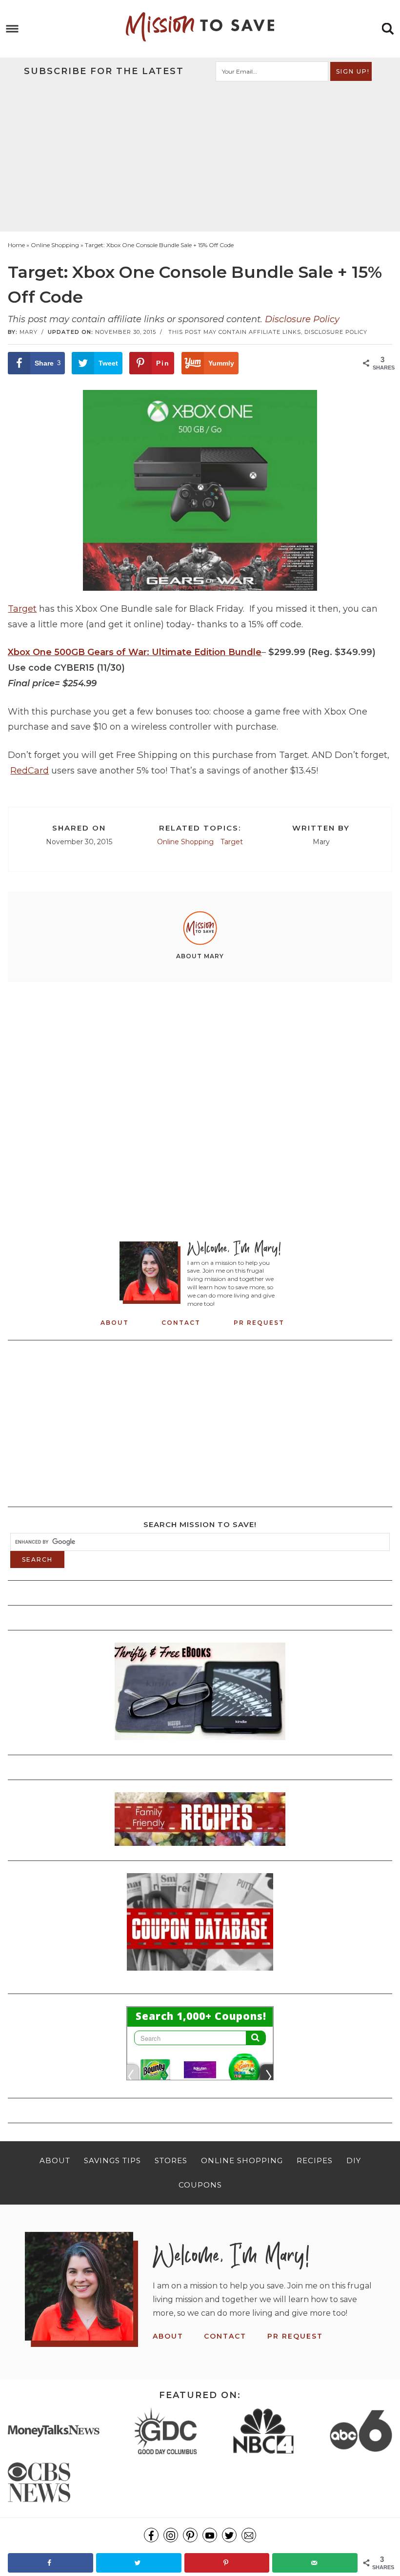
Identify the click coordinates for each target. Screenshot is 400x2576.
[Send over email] (315, 2563)
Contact (181, 1323)
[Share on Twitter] (139, 2563)
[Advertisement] (200, 155)
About (115, 1323)
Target (22, 609)
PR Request (259, 1323)
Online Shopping (185, 842)
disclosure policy (336, 332)
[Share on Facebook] (50, 2563)
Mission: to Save (200, 27)
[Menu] (12, 29)
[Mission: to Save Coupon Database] (200, 1974)
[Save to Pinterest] (227, 2563)
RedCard (30, 771)
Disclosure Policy (302, 319)
